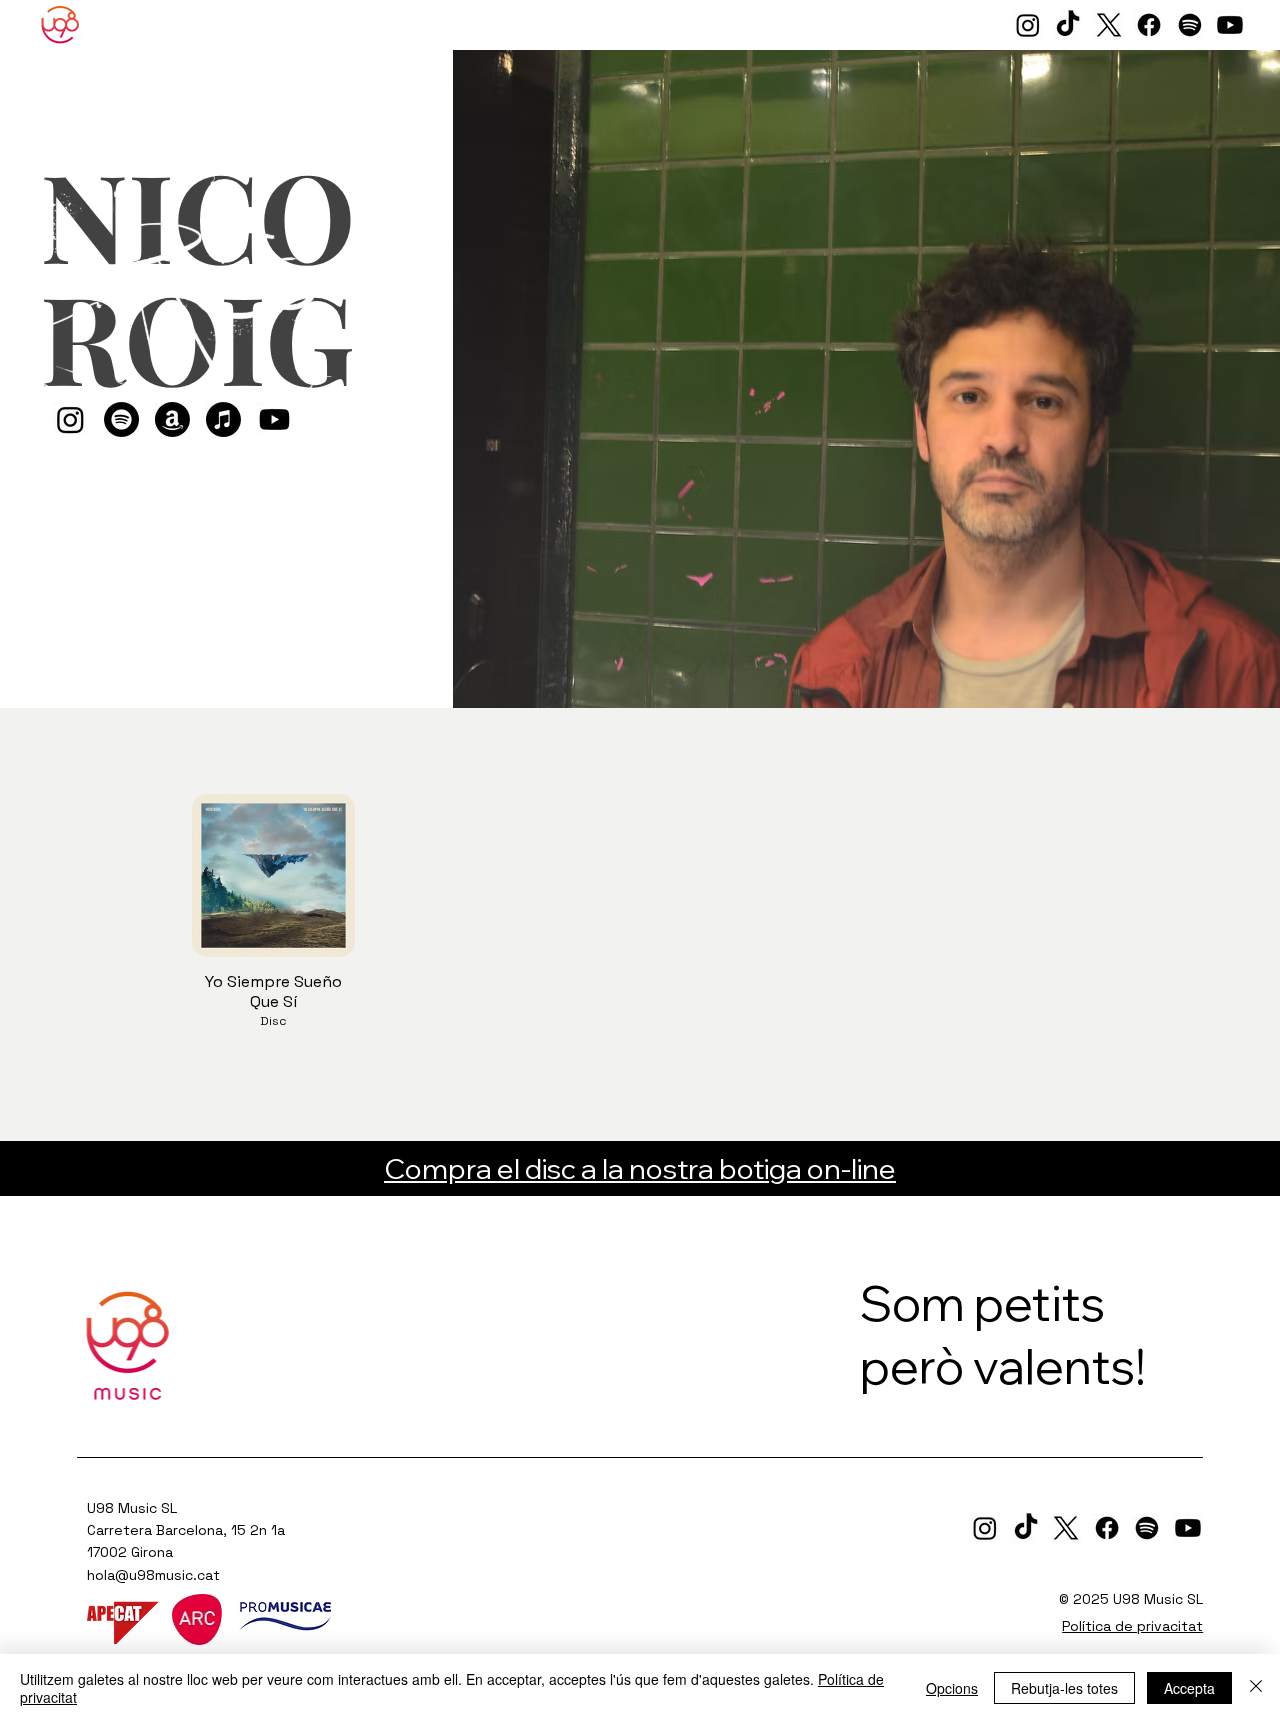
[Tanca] (1256, 1688)
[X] (1109, 25)
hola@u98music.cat (153, 1575)
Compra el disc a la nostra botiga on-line (640, 1168)
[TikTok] (1068, 25)
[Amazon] (172, 419)
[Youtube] (1230, 25)
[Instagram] (1028, 25)
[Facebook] (1149, 25)
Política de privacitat (1132, 1626)
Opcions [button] (952, 1688)
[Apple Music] (223, 419)
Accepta (1189, 1688)
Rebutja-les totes (1064, 1688)
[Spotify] (1190, 25)
